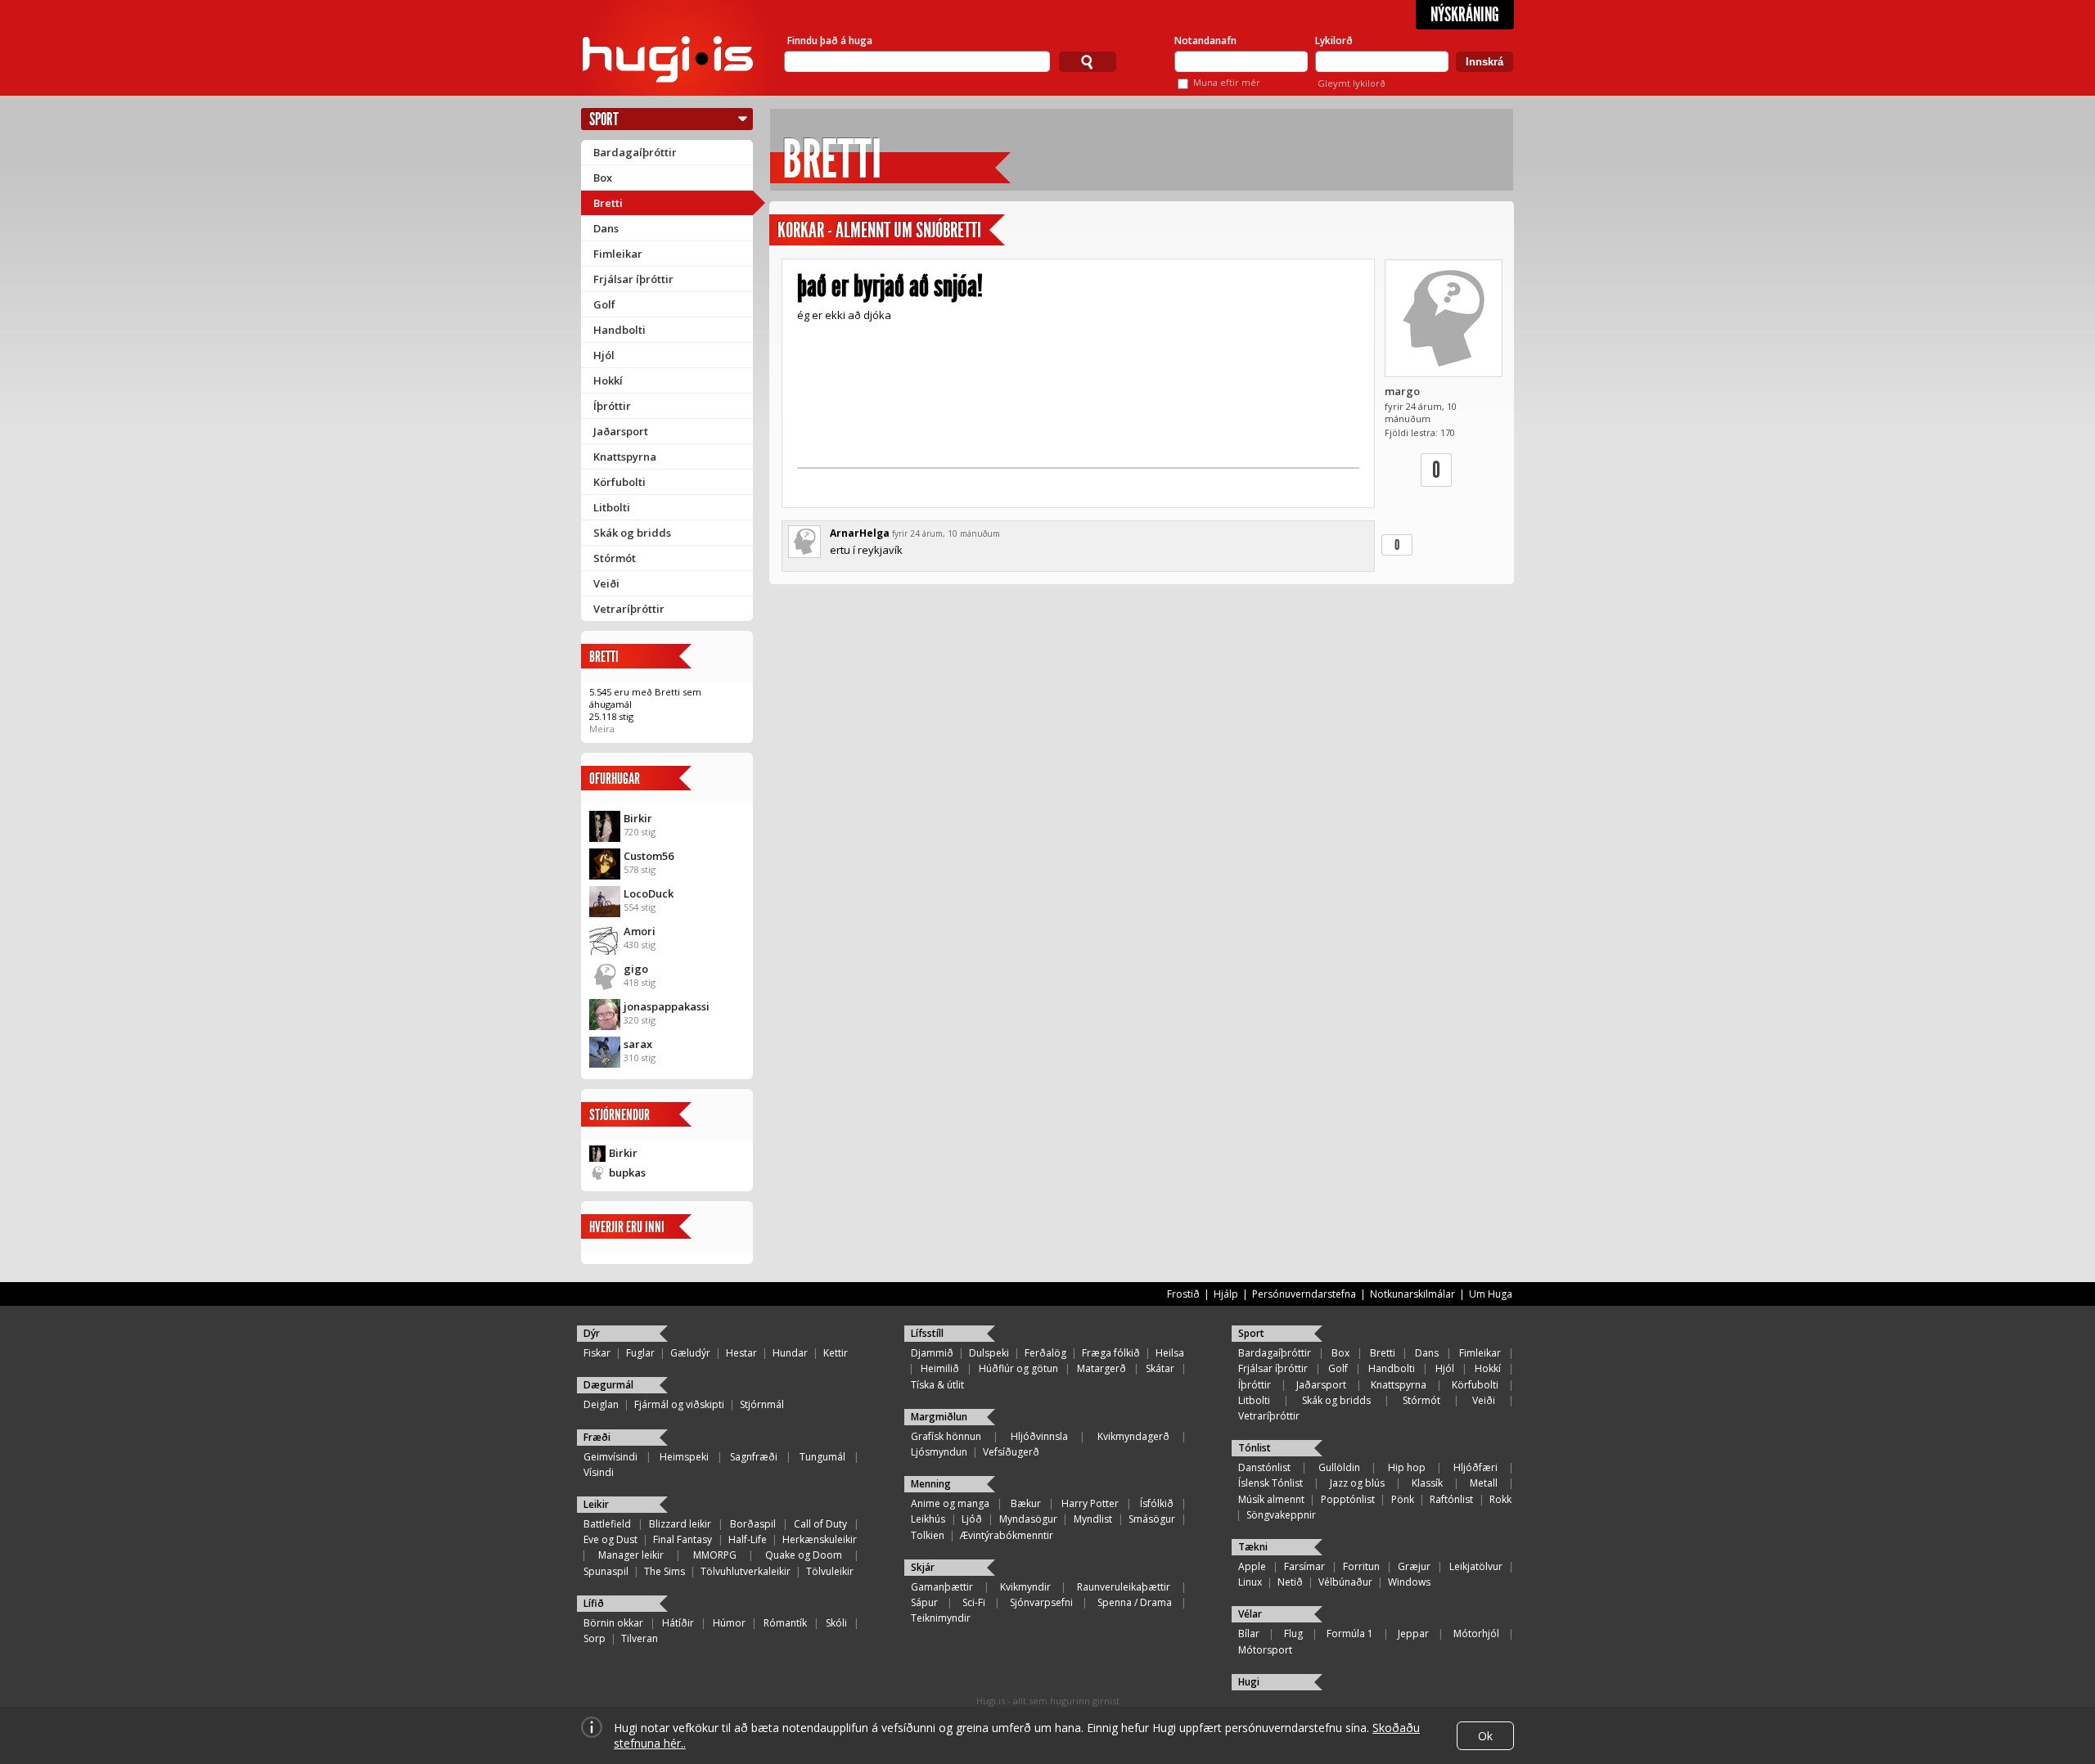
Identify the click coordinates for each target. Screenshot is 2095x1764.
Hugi (1249, 1682)
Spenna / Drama (1135, 1602)
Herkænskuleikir (820, 1539)
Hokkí (608, 380)
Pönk (1403, 1499)
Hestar (741, 1353)
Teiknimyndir (941, 1618)
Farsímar (1304, 1566)
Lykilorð (1334, 40)
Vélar (1250, 1614)
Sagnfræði (754, 1457)
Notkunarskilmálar (1412, 1294)
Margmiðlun (939, 1417)
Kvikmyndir (1025, 1587)
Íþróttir (612, 406)
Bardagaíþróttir (635, 152)
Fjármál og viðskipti (679, 1404)
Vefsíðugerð (1011, 1452)
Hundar (790, 1353)
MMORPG (715, 1555)
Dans (606, 228)
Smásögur (1152, 1519)
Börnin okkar (613, 1623)
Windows (1409, 1582)
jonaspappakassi (667, 1006)
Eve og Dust (610, 1539)
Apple (1252, 1566)
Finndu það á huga (830, 40)
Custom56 (649, 856)
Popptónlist (1348, 1499)
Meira (602, 729)
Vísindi (599, 1472)
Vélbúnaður (1345, 1582)
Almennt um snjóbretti (908, 230)
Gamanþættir (942, 1587)
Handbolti (619, 330)
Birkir (638, 818)
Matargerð (1102, 1368)
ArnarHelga (860, 533)
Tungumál (822, 1457)
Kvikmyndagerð (1133, 1436)
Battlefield (607, 1524)
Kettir (836, 1353)
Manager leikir (631, 1555)
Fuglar (640, 1353)
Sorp (595, 1638)
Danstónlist (1264, 1467)
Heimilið (940, 1368)
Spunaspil (606, 1571)
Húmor (729, 1623)
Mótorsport (1265, 1650)
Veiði (606, 583)
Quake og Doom (804, 1555)
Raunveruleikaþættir (1124, 1587)
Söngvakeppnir (1281, 1515)
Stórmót (615, 558)
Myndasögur (1028, 1519)
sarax (638, 1044)
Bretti (608, 203)
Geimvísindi (610, 1457)
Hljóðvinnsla (1039, 1436)
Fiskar (597, 1353)
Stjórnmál (762, 1404)
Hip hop (1407, 1467)
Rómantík (785, 1623)
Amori (640, 931)
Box (603, 178)
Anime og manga (950, 1503)
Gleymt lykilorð (1352, 83)
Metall (1484, 1483)
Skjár (923, 1567)
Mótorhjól (1476, 1633)
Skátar (1160, 1368)
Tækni (1253, 1547)
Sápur (924, 1602)
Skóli (836, 1623)
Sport (604, 119)
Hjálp (1226, 1294)
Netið (1290, 1582)
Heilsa (1170, 1353)
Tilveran (640, 1638)
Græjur (1414, 1566)
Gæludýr (690, 1353)
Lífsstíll (927, 1333)
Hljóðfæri (1476, 1467)
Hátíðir (678, 1623)
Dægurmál (608, 1385)
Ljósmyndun (939, 1452)
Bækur (1026, 1503)
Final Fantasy (683, 1539)
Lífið (594, 1603)
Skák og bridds (632, 533)
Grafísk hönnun (946, 1436)
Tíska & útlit (937, 1385)
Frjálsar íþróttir (633, 279)
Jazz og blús (1357, 1483)
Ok (1485, 1736)
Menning (931, 1484)
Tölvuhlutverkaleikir (746, 1571)
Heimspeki (684, 1457)
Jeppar (1413, 1633)
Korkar (801, 230)
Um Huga (1491, 1294)
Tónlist (1255, 1448)
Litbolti (612, 507)
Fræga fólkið (1111, 1353)
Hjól (604, 355)
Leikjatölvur (1476, 1566)
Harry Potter (1090, 1503)
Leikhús (928, 1519)
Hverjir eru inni (627, 1227)
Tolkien (928, 1535)
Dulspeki (989, 1353)
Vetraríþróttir (629, 609)
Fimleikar (618, 254)
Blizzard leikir (680, 1524)
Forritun (1361, 1566)
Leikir (596, 1504)
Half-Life (748, 1539)
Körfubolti (619, 482)
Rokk (1500, 1499)
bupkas (627, 1172)
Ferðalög (1045, 1353)
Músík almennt (1271, 1499)
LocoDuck (649, 893)
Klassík (1427, 1483)
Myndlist (1093, 1519)
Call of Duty (820, 1524)
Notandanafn (1205, 40)
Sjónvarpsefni (1041, 1602)
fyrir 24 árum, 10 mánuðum (946, 533)
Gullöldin (1339, 1467)
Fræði (597, 1437)
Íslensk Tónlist (1271, 1483)
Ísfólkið (1157, 1503)
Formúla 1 (1350, 1633)
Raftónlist (1451, 1499)
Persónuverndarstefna (1304, 1294)
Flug (1293, 1633)
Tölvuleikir (830, 1571)
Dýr (592, 1333)
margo (1402, 391)
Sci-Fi (974, 1602)
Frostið (1183, 1294)
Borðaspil (753, 1524)
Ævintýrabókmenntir (1007, 1535)
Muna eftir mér (1227, 82)
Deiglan (601, 1404)
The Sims (665, 1571)
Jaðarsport (621, 431)
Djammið (932, 1353)
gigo (636, 969)
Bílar (1249, 1633)
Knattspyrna (625, 457)
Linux (1250, 1582)
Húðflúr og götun (1018, 1368)
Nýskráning (1465, 15)
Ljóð (972, 1519)
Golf (604, 304)
